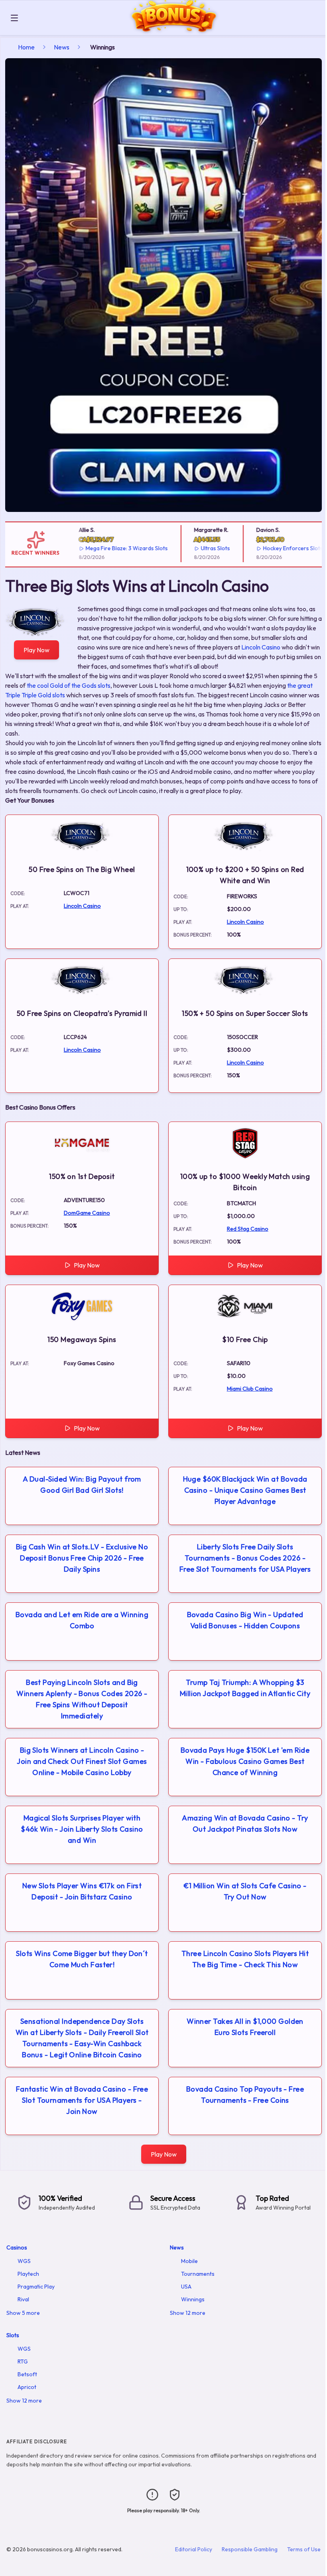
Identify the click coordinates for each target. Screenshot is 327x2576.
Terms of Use (304, 2549)
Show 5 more (23, 2313)
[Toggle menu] (14, 18)
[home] (174, 29)
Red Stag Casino (248, 1229)
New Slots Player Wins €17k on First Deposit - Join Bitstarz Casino (82, 1891)
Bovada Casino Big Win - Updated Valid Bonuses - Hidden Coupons (245, 1620)
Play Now (36, 650)
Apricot (27, 2387)
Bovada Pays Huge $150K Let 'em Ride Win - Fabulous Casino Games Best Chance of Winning (245, 1761)
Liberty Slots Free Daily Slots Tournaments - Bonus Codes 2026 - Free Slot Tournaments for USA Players (245, 1558)
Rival (23, 2299)
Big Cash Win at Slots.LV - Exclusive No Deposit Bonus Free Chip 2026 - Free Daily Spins (82, 1558)
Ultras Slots (199, 548)
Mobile (189, 2261)
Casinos (17, 2247)
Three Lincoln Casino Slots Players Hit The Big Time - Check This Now (245, 1959)
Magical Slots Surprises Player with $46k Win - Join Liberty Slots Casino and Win (82, 1829)
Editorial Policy (194, 2549)
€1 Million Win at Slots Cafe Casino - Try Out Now (245, 1891)
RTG (23, 2361)
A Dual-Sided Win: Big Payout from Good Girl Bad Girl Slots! (82, 1485)
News (62, 47)
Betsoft (27, 2374)
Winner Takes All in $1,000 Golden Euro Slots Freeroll (245, 2027)
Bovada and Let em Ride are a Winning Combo (82, 1620)
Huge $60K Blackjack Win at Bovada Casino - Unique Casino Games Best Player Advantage (245, 1490)
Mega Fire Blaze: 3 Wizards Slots (110, 548)
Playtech (28, 2274)
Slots (13, 2335)
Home (26, 47)
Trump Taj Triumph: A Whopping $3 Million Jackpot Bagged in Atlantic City (245, 1688)
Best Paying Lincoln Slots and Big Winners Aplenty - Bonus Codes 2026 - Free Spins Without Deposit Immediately (82, 1699)
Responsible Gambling (250, 2549)
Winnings (193, 2299)
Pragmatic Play (36, 2287)
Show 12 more (188, 2313)
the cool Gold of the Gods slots (69, 685)
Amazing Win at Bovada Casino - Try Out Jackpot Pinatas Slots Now (245, 1823)
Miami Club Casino (250, 1389)
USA (186, 2287)
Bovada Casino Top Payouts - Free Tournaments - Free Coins (245, 2095)
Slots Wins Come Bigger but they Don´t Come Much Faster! (82, 1959)
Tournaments (198, 2274)
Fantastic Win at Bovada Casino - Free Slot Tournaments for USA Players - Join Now (82, 2100)
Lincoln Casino (261, 647)
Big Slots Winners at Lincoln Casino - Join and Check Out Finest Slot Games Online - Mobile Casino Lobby (82, 1761)
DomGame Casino (87, 1213)
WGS (24, 2261)
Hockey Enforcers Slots (277, 548)
